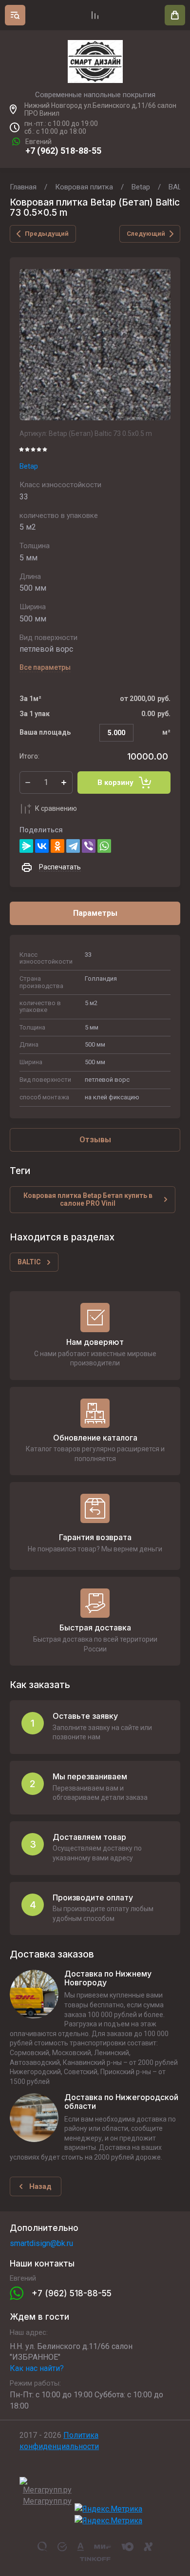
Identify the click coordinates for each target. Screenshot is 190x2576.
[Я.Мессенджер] (26, 846)
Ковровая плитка (84, 187)
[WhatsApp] (104, 846)
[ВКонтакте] (42, 846)
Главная (23, 187)
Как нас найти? (37, 2368)
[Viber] (89, 846)
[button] (15, 15)
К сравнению (56, 808)
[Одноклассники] (57, 846)
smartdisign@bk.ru (41, 2243)
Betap (141, 187)
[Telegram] (73, 846)
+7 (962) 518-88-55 (63, 151)
